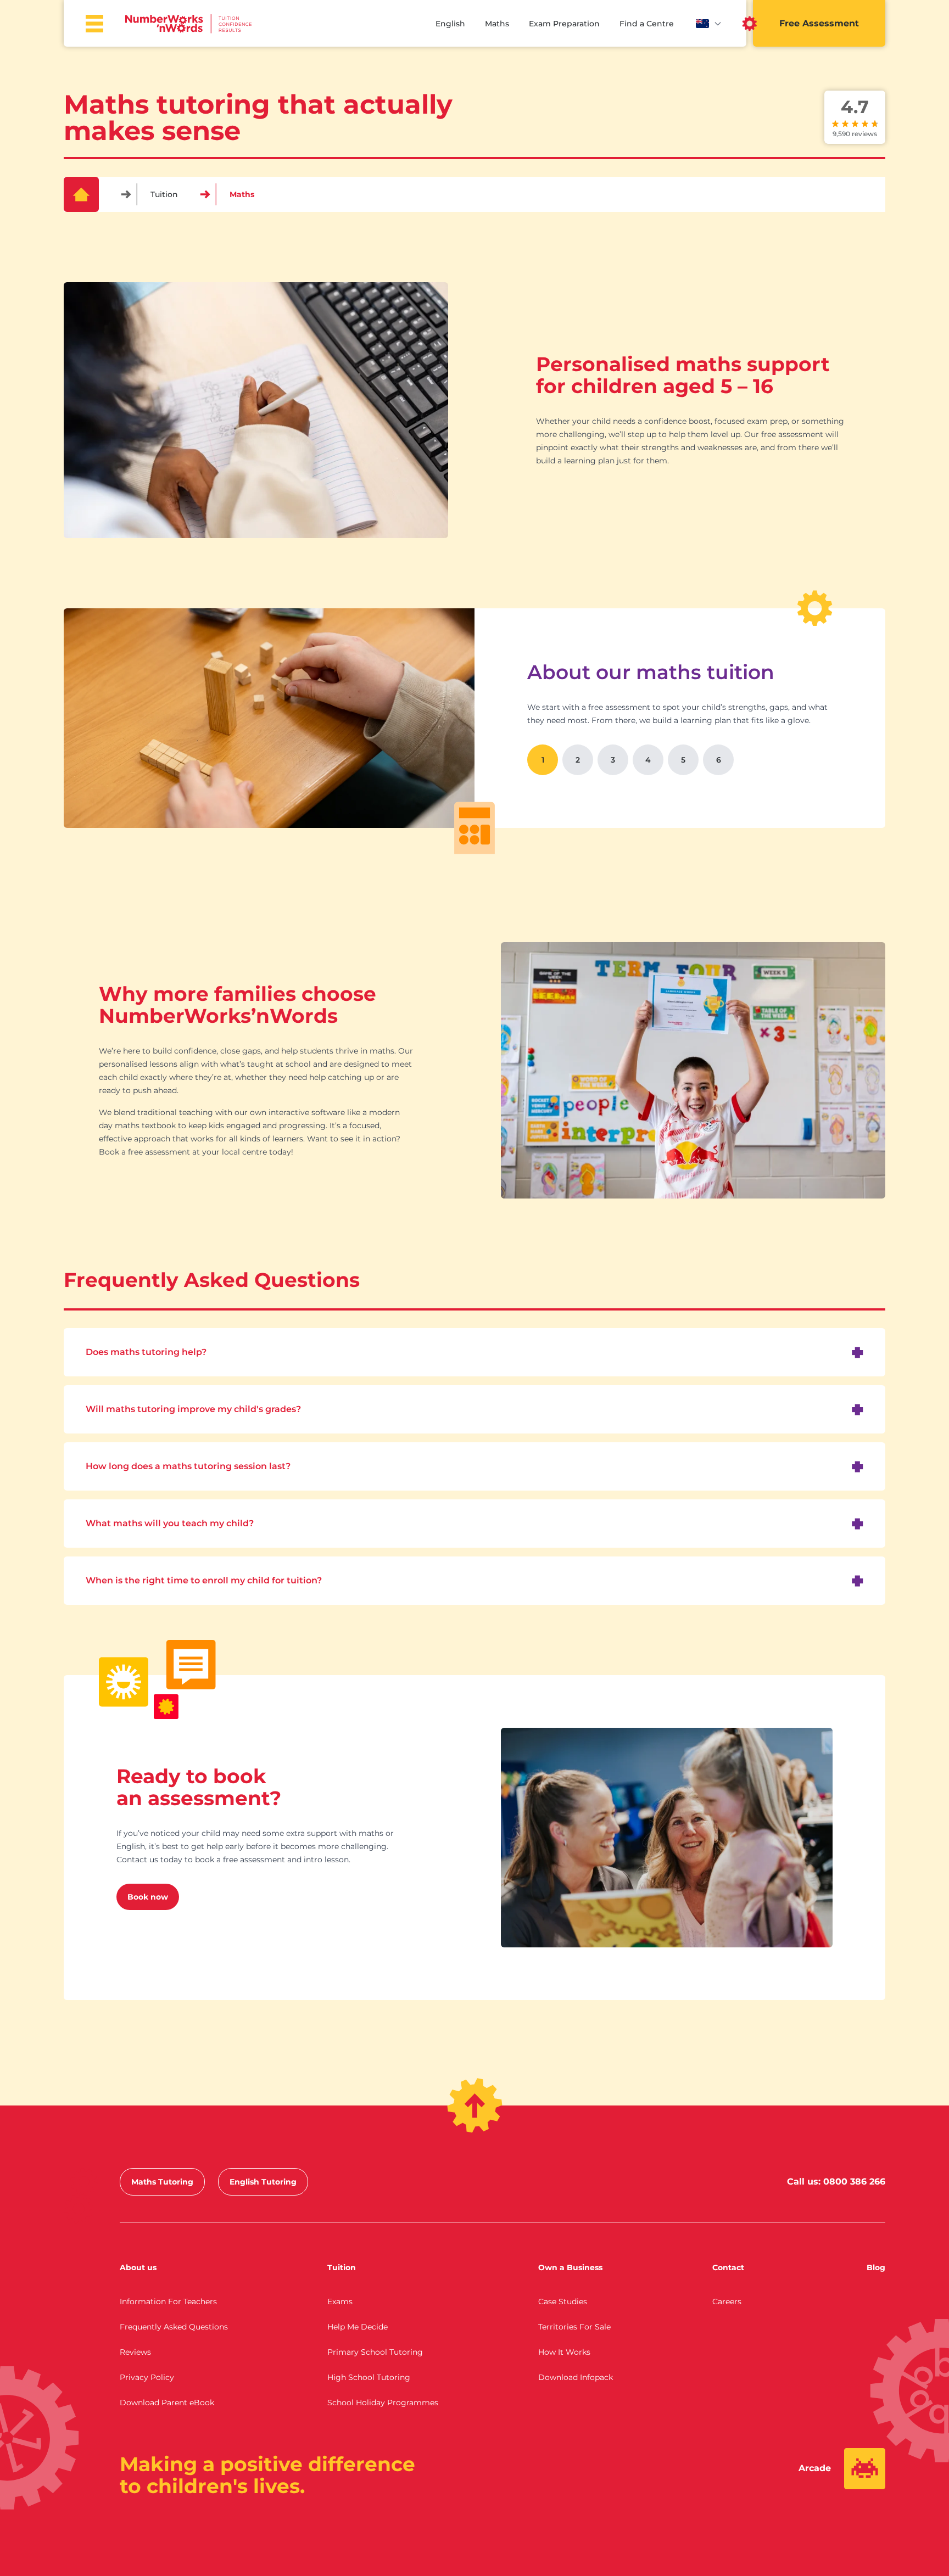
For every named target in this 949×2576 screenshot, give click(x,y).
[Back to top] (475, 2105)
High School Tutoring (369, 2377)
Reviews (135, 2352)
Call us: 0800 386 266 (836, 2182)
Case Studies (563, 2301)
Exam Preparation (564, 24)
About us (138, 2267)
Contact (728, 2267)
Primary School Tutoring (375, 2352)
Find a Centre (647, 24)
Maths (497, 24)
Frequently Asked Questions (174, 2327)
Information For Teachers (168, 2301)
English (450, 24)
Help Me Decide (358, 2327)
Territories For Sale (574, 2327)
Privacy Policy (147, 2377)
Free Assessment (819, 23)
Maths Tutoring (162, 2182)
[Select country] (709, 24)
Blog (876, 2267)
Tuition (164, 194)
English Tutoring (263, 2182)
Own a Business (570, 2267)
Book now (148, 1897)
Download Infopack (576, 2377)
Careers (727, 2301)
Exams (340, 2301)
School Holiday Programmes (383, 2403)
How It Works (564, 2352)
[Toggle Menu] (94, 24)
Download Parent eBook (167, 2403)
